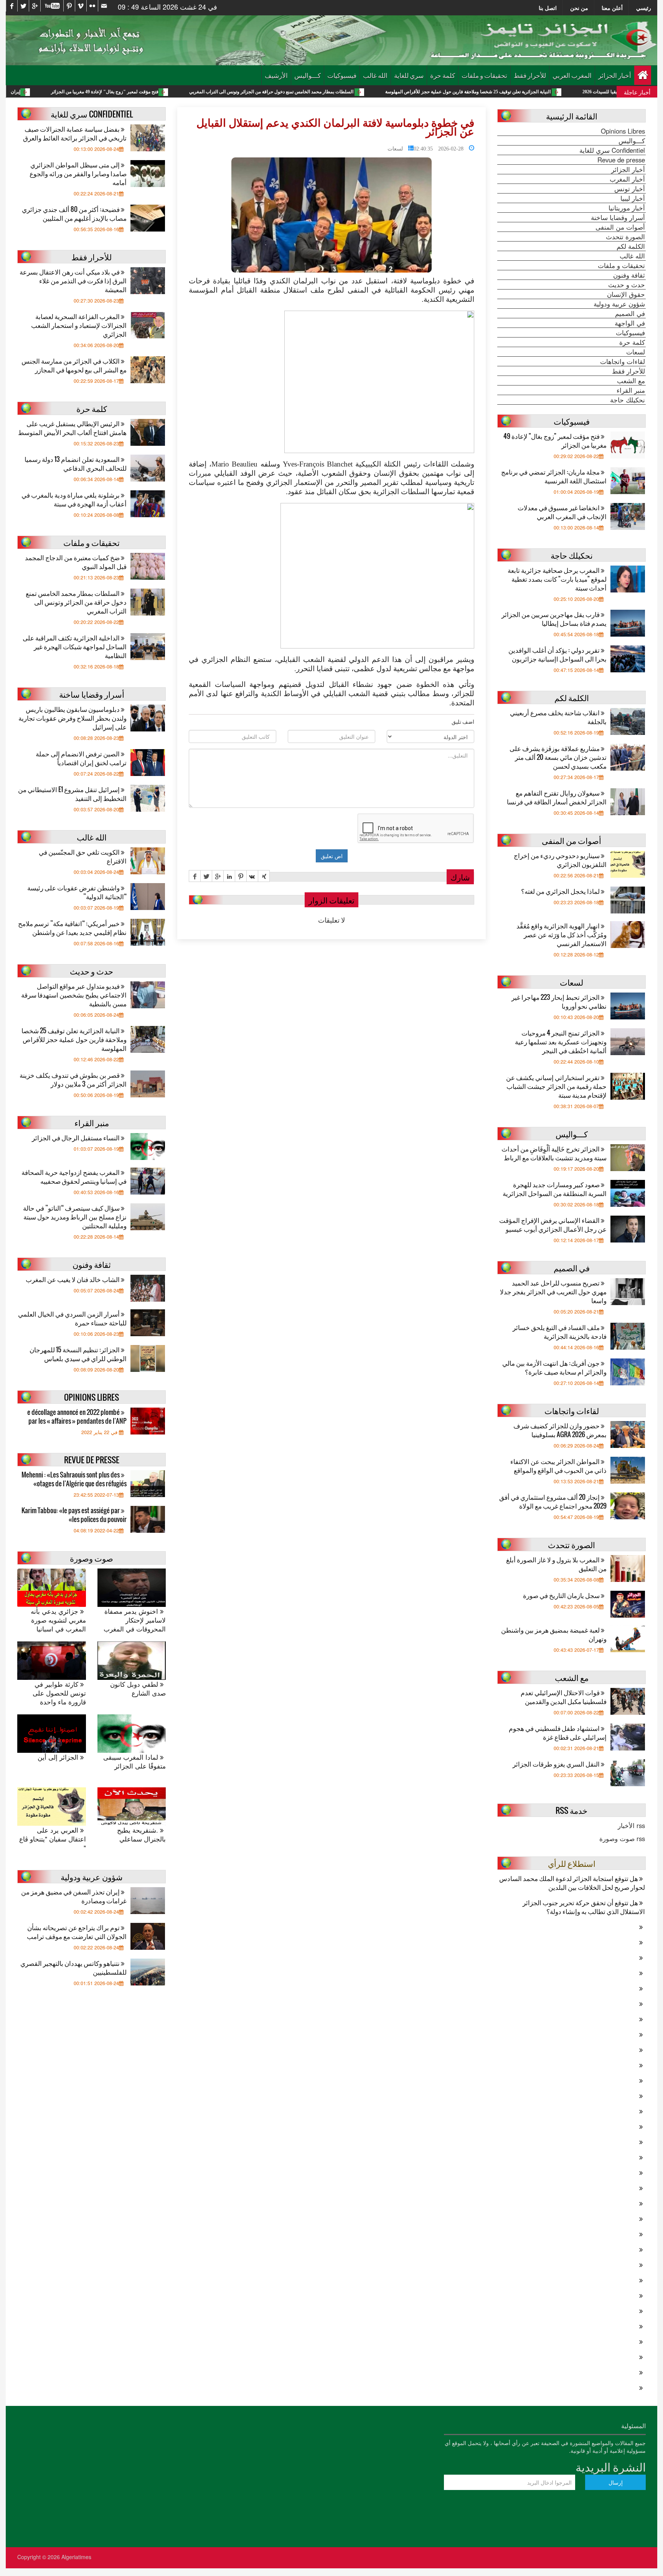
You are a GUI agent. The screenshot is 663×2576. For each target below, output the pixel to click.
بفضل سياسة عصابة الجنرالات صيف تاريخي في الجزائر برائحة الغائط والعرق (75, 133)
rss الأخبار (631, 1825)
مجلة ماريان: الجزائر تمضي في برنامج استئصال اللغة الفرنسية (554, 476)
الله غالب (375, 75)
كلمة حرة (443, 75)
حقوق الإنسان (626, 294)
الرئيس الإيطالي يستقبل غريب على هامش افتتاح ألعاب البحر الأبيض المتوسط (72, 428)
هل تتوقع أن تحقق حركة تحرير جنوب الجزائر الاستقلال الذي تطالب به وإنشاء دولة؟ (584, 1907)
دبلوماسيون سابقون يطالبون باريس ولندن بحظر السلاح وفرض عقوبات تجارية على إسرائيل (73, 718)
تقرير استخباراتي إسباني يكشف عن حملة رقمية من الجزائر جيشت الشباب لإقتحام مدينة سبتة (556, 1086)
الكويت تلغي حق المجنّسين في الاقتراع (83, 856)
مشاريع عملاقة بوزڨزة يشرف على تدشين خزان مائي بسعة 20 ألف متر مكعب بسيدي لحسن (558, 757)
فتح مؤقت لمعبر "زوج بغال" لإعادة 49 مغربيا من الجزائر (202, 92)
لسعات (395, 148)
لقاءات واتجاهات (623, 361)
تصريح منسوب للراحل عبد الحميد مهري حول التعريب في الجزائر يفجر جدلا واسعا (553, 1291)
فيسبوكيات (342, 75)
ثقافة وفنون (629, 275)
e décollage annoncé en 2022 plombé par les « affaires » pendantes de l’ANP (77, 1416)
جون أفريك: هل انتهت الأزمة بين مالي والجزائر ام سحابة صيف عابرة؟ (554, 1367)
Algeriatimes (76, 2557)
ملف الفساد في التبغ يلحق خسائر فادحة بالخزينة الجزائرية (560, 1332)
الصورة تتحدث (625, 237)
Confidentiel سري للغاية (612, 150)
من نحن (579, 8)
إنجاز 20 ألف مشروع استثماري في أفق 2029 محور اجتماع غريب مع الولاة (553, 1501)
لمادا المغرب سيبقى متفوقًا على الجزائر (134, 1762)
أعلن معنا (612, 8)
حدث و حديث (627, 285)
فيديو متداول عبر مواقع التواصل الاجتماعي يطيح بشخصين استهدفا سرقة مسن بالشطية (74, 995)
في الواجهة (630, 323)
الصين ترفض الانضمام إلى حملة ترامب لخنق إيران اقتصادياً (81, 758)
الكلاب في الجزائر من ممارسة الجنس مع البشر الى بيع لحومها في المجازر (74, 365)
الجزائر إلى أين (59, 1757)
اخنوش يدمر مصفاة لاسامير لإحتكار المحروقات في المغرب (135, 1620)
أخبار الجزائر (615, 75)
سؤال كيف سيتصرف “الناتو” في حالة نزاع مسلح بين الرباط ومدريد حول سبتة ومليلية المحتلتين (75, 1217)
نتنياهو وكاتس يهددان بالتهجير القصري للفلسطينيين (73, 1967)
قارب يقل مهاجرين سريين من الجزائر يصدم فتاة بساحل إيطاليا (554, 619)
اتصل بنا (548, 8)
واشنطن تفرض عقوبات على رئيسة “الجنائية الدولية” (77, 892)
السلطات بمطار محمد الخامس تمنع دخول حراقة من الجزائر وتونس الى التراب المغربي (369, 92)
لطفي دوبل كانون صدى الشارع (138, 1689)
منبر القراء (631, 390)
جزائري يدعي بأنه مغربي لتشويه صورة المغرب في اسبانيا (58, 1620)
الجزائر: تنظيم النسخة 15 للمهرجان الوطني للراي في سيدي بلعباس (78, 1354)
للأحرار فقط (530, 75)
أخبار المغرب (627, 179)
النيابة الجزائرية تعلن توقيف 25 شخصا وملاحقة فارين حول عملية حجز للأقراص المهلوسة (566, 92)
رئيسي (644, 8)
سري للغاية (409, 75)
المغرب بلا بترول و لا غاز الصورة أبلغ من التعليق (556, 1564)
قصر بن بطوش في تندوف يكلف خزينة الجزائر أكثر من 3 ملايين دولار (73, 1079)
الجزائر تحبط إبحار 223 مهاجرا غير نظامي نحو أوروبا (559, 1001)
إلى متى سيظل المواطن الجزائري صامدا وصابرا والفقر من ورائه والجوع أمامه (78, 173)
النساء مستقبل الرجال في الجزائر (76, 1137)
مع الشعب (631, 381)
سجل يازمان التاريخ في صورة (562, 1595)
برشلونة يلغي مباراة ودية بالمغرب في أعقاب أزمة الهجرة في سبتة (74, 499)
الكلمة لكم (631, 246)
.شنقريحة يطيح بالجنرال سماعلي (141, 1835)
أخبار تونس (630, 189)
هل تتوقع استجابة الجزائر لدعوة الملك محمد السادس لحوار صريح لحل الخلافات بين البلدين (572, 1883)
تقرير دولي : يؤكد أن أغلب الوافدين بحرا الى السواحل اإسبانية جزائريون (557, 654)
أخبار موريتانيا (627, 208)
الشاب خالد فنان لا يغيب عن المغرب (73, 1279)
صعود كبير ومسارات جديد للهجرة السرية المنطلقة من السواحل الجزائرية (555, 1189)
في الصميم (630, 313)
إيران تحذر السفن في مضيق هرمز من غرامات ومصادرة (74, 1896)
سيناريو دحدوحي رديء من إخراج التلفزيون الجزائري (560, 860)
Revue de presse (621, 160)
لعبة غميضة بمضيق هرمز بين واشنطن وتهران (554, 1634)
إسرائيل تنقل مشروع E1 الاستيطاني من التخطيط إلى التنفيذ (72, 794)
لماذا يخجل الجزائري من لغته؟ (561, 891)
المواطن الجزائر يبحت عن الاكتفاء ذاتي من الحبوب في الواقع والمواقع (558, 1466)
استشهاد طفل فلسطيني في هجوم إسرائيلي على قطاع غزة (558, 1732)
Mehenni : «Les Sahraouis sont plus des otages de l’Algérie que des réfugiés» (74, 1479)
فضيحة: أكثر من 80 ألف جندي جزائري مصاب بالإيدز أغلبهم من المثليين (74, 213)
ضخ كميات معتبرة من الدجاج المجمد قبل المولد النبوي (76, 562)
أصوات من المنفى (620, 227)
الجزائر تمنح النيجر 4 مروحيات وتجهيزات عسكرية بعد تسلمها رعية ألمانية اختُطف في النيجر (561, 1041)
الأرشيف (276, 75)
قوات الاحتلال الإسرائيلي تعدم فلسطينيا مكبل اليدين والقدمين (564, 1697)
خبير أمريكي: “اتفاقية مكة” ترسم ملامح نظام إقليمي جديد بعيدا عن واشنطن (72, 928)
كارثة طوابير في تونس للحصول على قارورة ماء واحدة (59, 1693)
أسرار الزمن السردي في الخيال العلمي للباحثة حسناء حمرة (72, 1318)
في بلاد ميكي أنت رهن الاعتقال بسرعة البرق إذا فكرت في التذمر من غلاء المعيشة (73, 280)
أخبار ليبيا (633, 198)
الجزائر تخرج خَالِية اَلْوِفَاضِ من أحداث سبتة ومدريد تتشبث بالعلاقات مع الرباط (554, 1153)
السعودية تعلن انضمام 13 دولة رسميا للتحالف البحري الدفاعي (76, 463)
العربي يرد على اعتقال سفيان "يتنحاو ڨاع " (53, 1839)
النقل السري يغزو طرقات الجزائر (557, 1764)
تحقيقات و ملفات (484, 75)
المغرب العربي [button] (572, 75)
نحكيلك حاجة (628, 400)
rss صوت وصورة (622, 1838)
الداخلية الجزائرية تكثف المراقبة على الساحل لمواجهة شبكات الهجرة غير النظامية (75, 646)
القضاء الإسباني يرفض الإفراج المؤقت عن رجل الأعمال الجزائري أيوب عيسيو (553, 1224)
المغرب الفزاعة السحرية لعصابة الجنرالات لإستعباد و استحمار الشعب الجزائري (79, 325)
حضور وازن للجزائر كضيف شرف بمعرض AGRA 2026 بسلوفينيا (560, 1430)
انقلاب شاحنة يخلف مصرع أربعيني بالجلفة (558, 717)
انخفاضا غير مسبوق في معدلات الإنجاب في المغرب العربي (562, 512)
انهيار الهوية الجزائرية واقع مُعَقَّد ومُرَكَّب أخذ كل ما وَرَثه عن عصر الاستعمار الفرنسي (562, 934)
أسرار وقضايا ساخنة (618, 217)
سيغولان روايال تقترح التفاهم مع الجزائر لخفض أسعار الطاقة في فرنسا (557, 797)
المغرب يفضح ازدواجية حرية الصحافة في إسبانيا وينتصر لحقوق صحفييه (74, 1176)
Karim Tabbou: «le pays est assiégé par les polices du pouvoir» (74, 1515)
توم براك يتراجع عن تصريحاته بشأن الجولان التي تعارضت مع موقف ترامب (77, 1932)
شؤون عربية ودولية (619, 304)
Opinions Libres (623, 131)
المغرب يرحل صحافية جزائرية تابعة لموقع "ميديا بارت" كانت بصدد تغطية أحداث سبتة (557, 579)
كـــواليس (308, 75)
